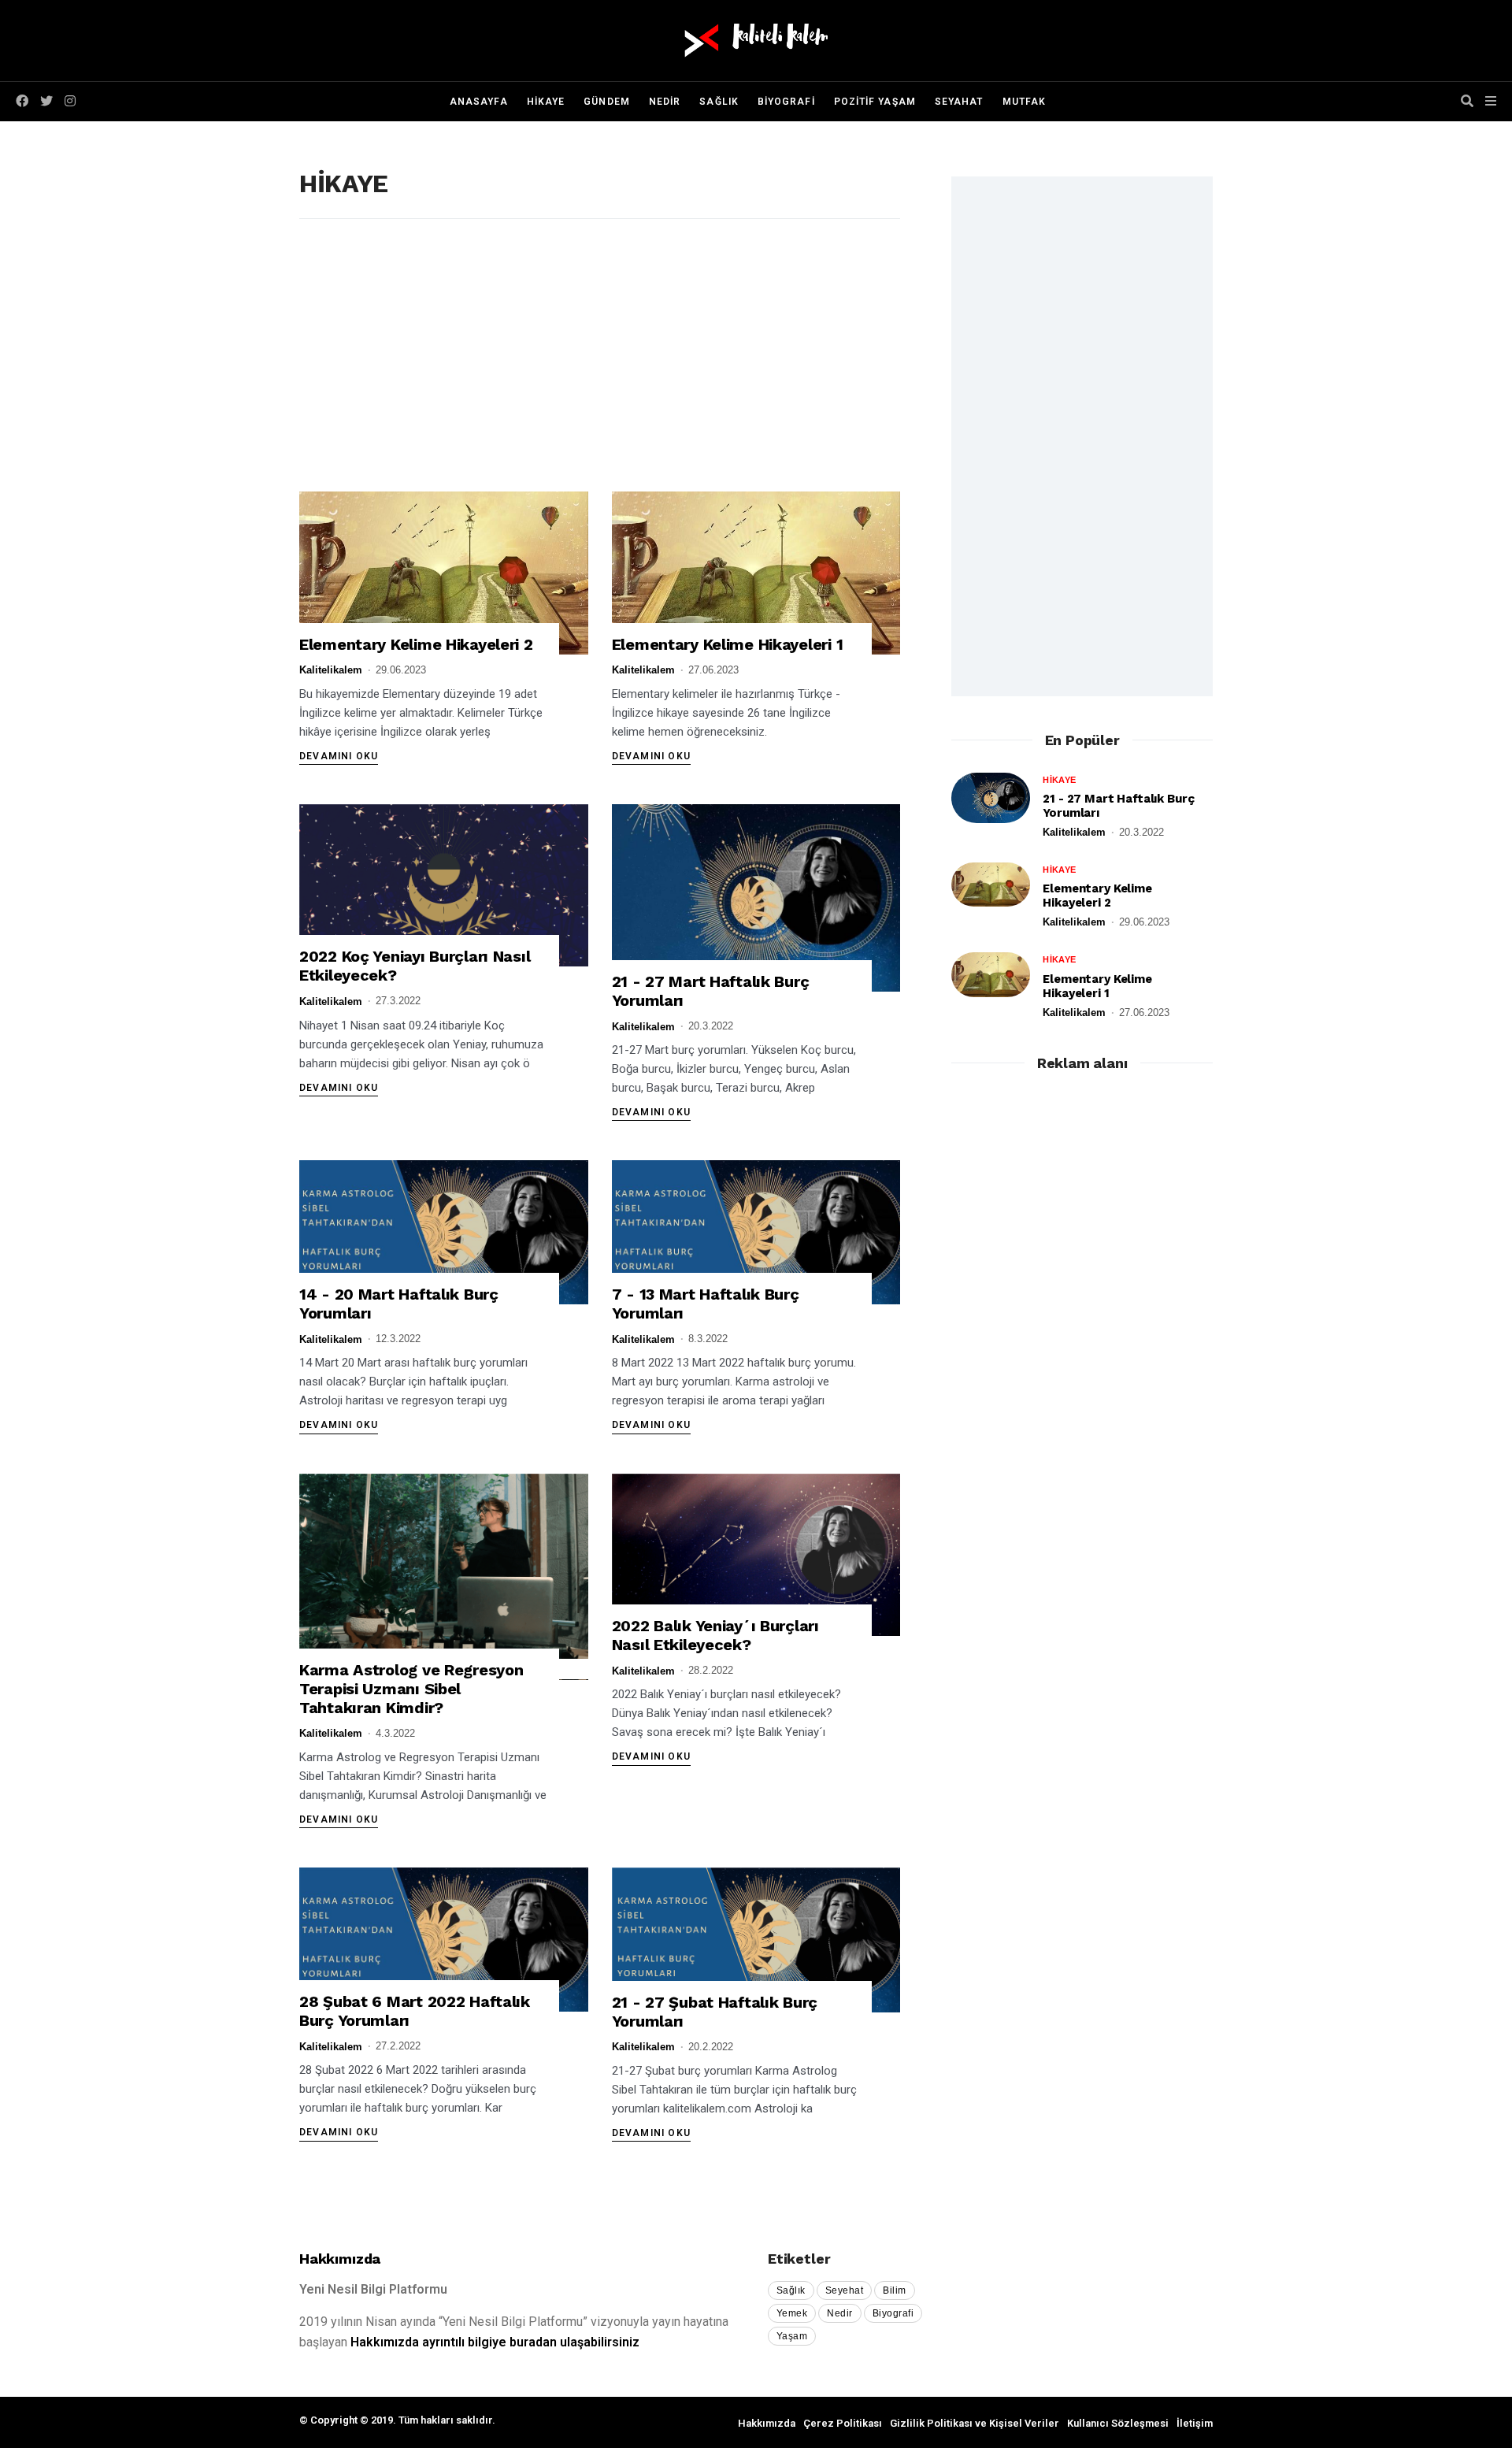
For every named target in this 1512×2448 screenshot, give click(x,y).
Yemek (792, 2313)
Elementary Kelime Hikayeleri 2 (416, 644)
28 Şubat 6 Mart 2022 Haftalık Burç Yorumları (415, 2011)
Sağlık (791, 2290)
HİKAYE (1059, 780)
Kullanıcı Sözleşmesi (1118, 2423)
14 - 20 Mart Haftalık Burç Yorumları (399, 1304)
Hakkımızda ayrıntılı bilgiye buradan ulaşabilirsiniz (495, 2342)
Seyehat (844, 2290)
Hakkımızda (340, 2259)
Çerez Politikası (843, 2423)
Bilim (894, 2290)
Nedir (839, 2313)
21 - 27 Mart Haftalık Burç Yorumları (711, 991)
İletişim (1195, 2423)
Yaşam (792, 2336)
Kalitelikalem (331, 670)
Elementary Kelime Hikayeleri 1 (728, 644)
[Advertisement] (600, 369)
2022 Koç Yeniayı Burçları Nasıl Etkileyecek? (415, 966)
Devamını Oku (339, 756)
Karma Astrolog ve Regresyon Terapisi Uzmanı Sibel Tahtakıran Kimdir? (411, 1689)
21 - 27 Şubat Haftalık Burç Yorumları (715, 2012)
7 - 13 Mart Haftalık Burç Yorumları (706, 1304)
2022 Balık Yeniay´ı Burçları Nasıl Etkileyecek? (715, 1635)
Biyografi (893, 2313)
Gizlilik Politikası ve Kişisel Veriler (975, 2423)
